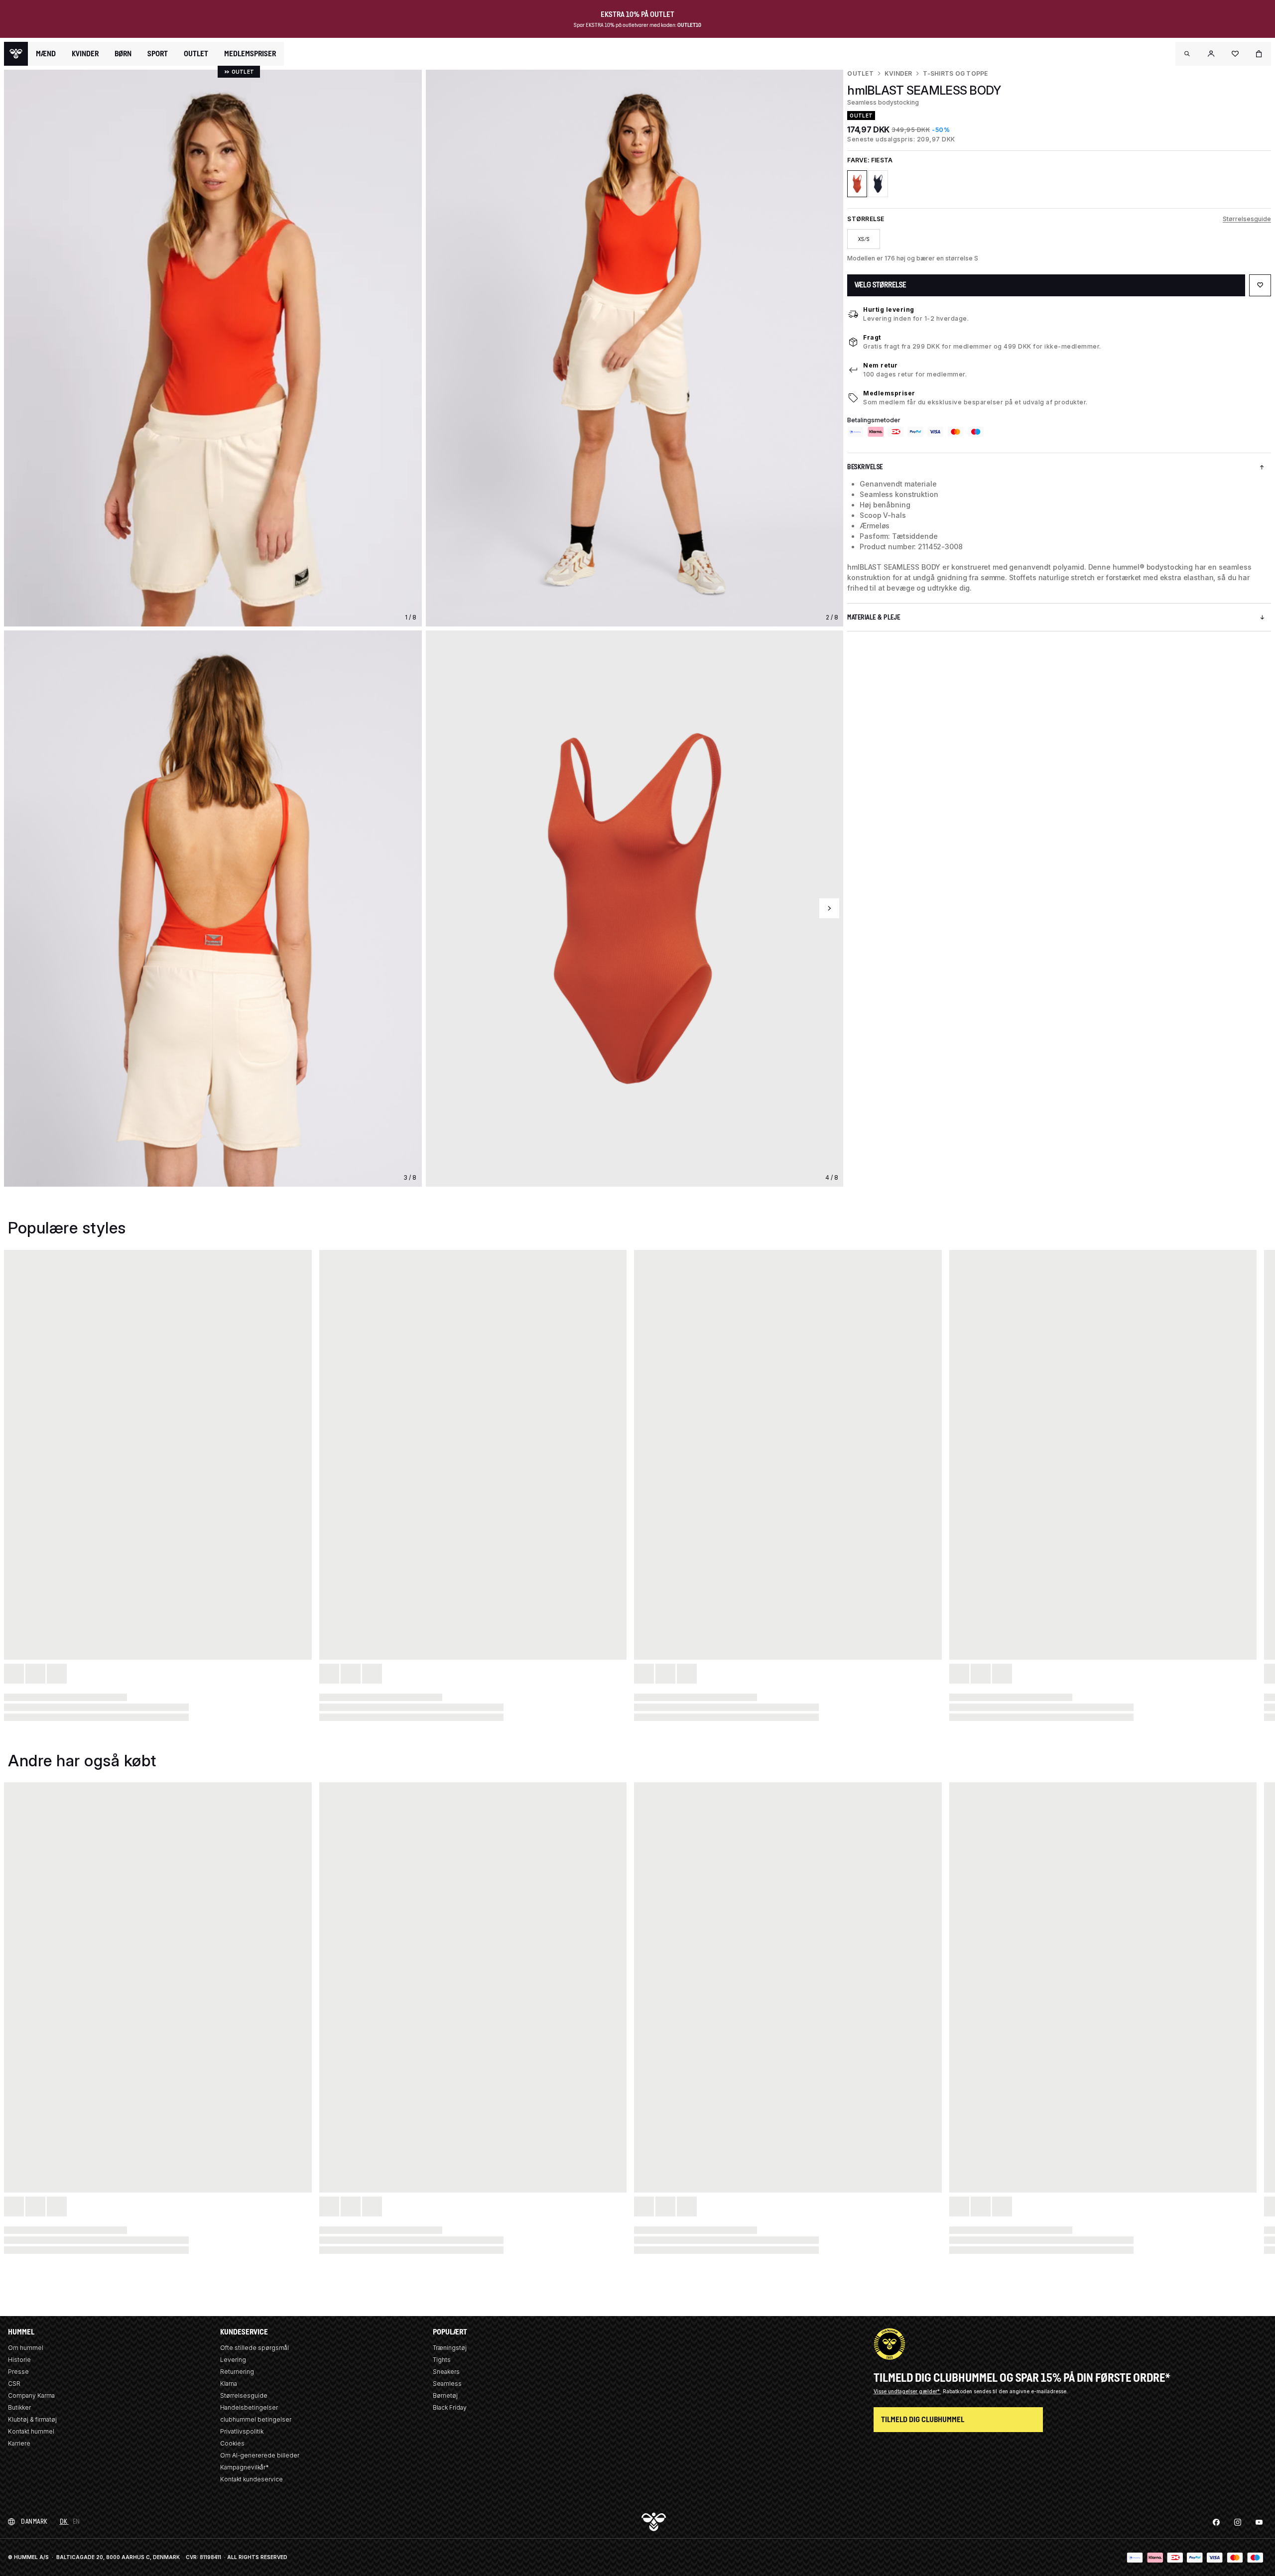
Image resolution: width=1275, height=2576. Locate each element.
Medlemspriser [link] (250, 54)
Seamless (447, 2384)
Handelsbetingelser (249, 2407)
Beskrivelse (865, 467)
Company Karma (31, 2395)
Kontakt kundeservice (252, 2479)
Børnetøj (445, 2395)
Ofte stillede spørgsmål (255, 2348)
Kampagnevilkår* (245, 2467)
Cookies (232, 2443)
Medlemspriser (889, 393)
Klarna (229, 2384)
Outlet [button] (196, 54)
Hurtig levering (889, 309)
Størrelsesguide (1247, 219)
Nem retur (881, 365)
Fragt (872, 337)
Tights (442, 2360)
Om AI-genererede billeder (260, 2455)
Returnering (237, 2372)
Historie (19, 2360)
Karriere (19, 2443)
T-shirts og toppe (955, 73)
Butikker (19, 2407)
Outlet (860, 73)
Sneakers (446, 2372)
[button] (1187, 54)
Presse (18, 2372)
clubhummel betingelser (256, 2419)
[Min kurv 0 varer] (1259, 54)
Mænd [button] (46, 54)
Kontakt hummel (31, 2431)
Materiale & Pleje (874, 617)
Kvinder (898, 73)
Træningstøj (450, 2348)
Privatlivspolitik (242, 2431)
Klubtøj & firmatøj (32, 2419)
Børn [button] (123, 54)
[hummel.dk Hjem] (16, 54)
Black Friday (450, 2407)
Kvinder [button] (85, 54)
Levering (233, 2360)
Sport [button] (158, 54)
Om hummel (26, 2348)
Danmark (34, 2521)
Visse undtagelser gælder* (907, 2391)
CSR (14, 2384)
